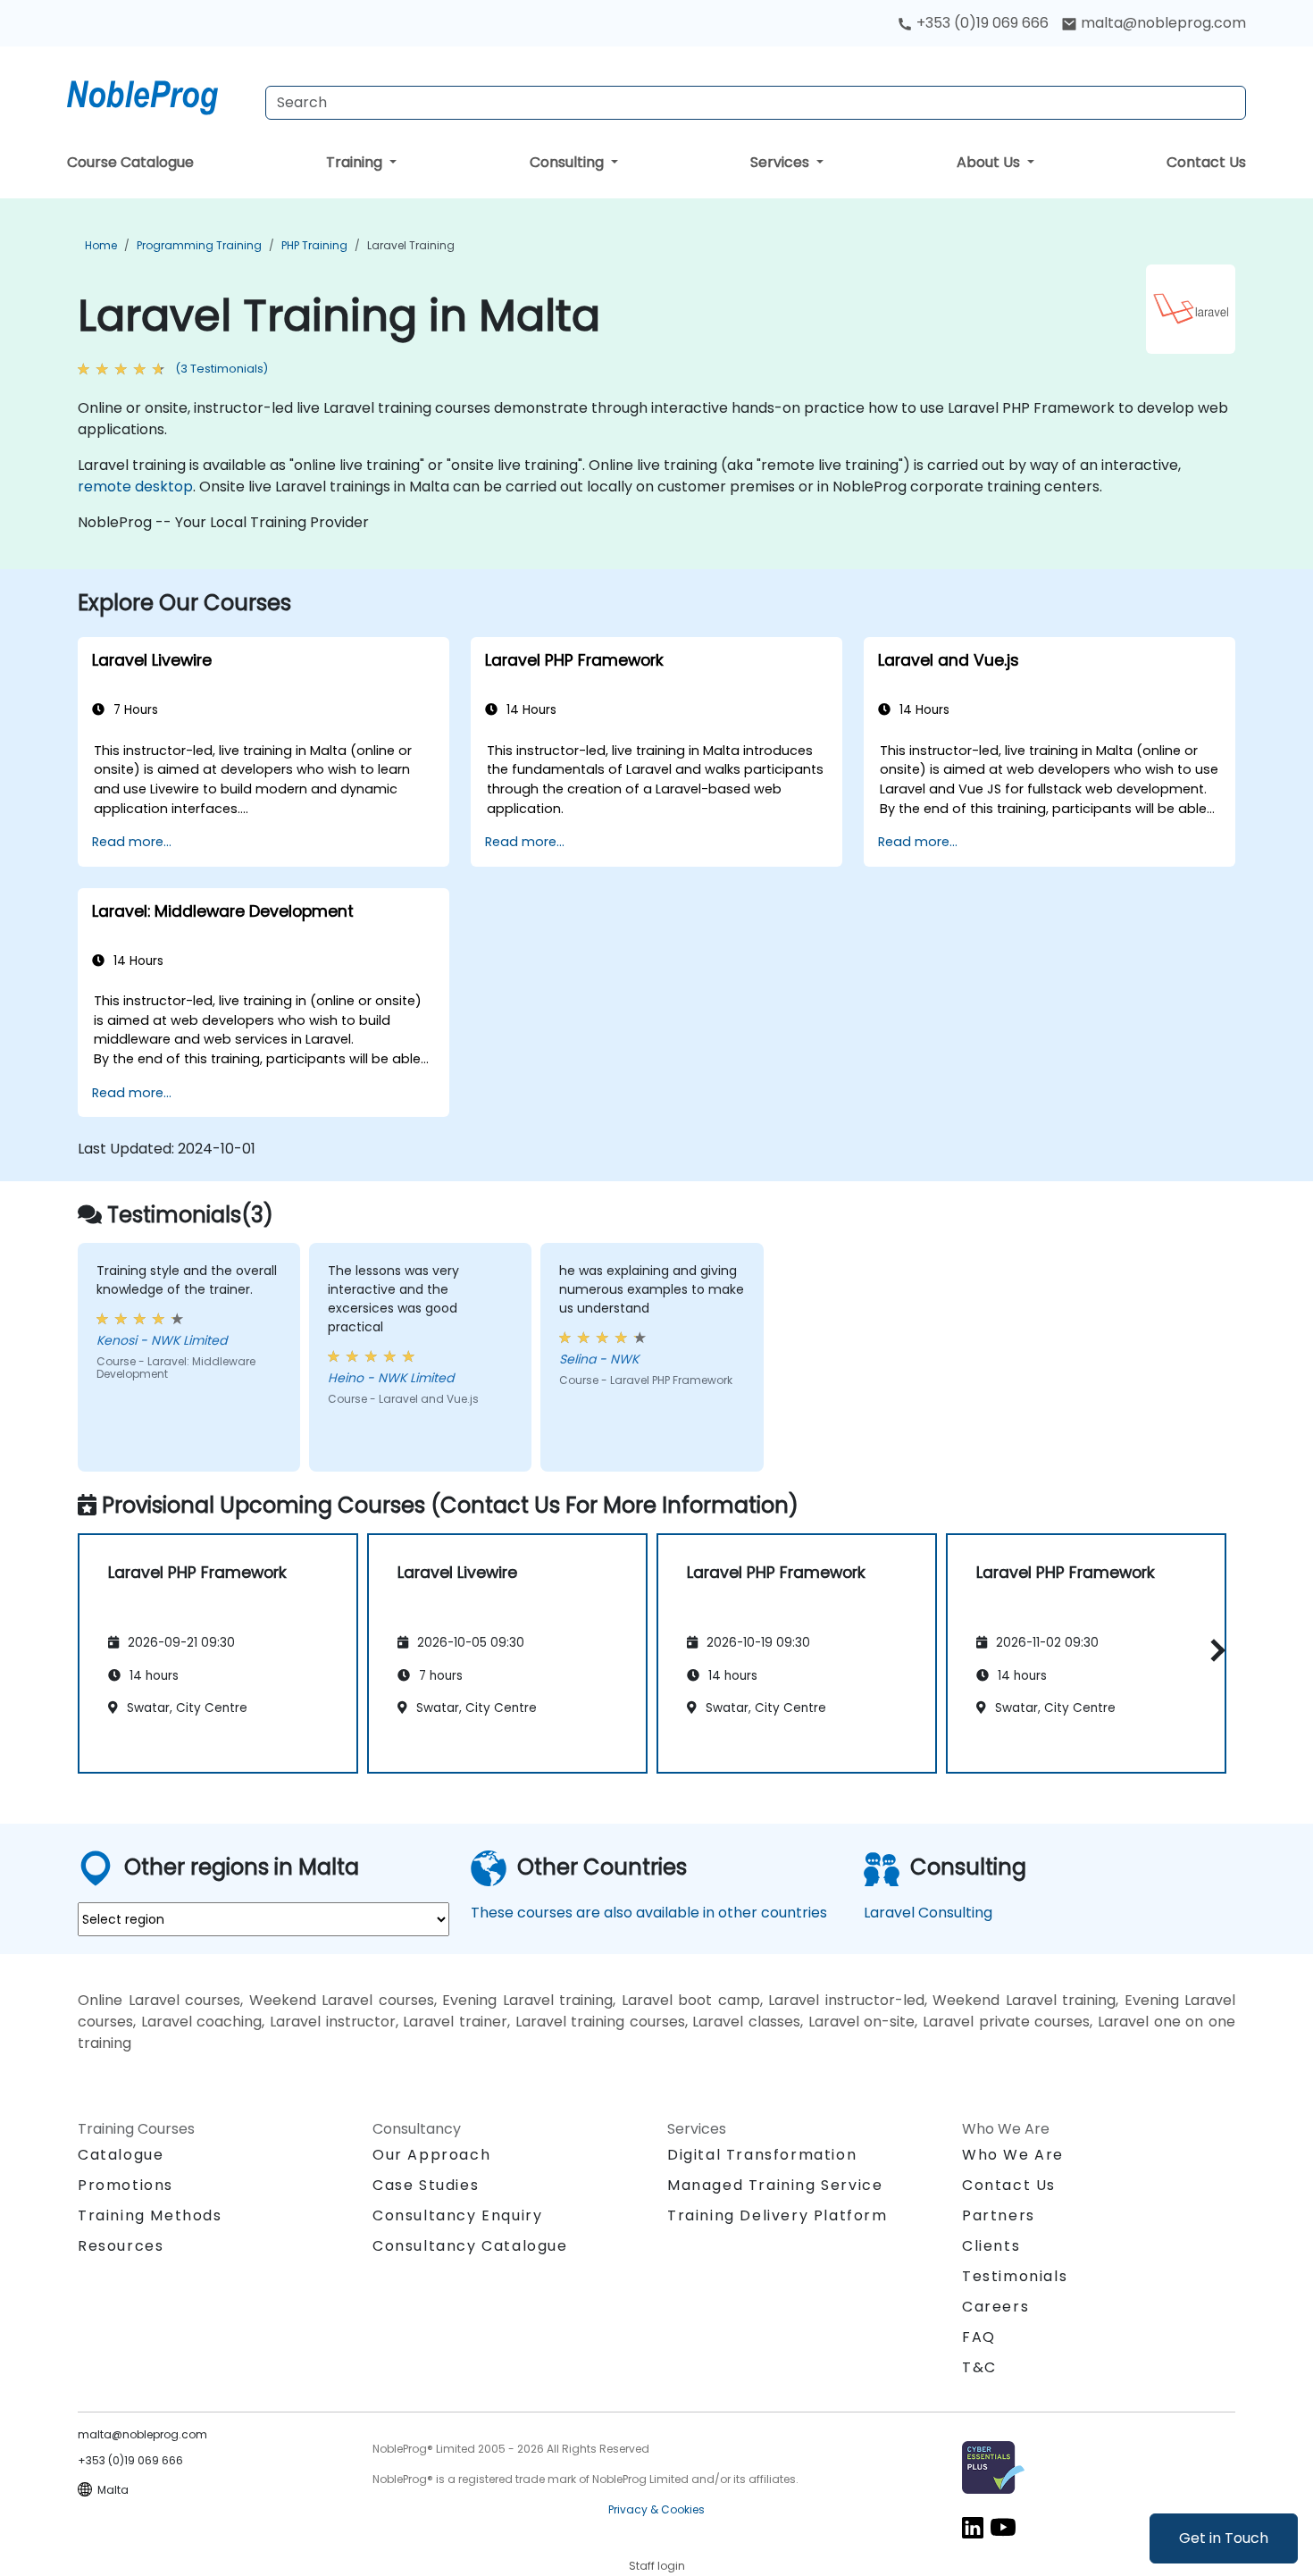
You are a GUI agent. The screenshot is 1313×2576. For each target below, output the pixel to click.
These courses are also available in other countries (649, 1913)
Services (782, 162)
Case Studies (426, 2185)
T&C (979, 2367)
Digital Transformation (762, 2155)
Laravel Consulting (928, 1913)
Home (101, 245)
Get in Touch (1224, 2538)
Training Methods (150, 2215)
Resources (121, 2246)
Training (356, 162)
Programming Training (199, 245)
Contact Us (1206, 162)
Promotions (125, 2185)
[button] (1213, 1651)
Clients (991, 2246)
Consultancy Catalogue (470, 2246)
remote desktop (135, 487)
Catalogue (121, 2155)
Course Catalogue (130, 162)
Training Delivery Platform (778, 2215)
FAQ (979, 2337)
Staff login (657, 2566)
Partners (999, 2215)
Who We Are (1013, 2155)
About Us (990, 162)
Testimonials (1015, 2276)
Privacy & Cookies (656, 2509)
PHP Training (314, 245)
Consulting (569, 162)
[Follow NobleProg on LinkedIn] (973, 2526)
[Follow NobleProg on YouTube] (1003, 2526)
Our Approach (431, 2155)
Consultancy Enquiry (457, 2216)
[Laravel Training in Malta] (159, 94)
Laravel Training (411, 245)
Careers (995, 2307)
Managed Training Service (775, 2185)
